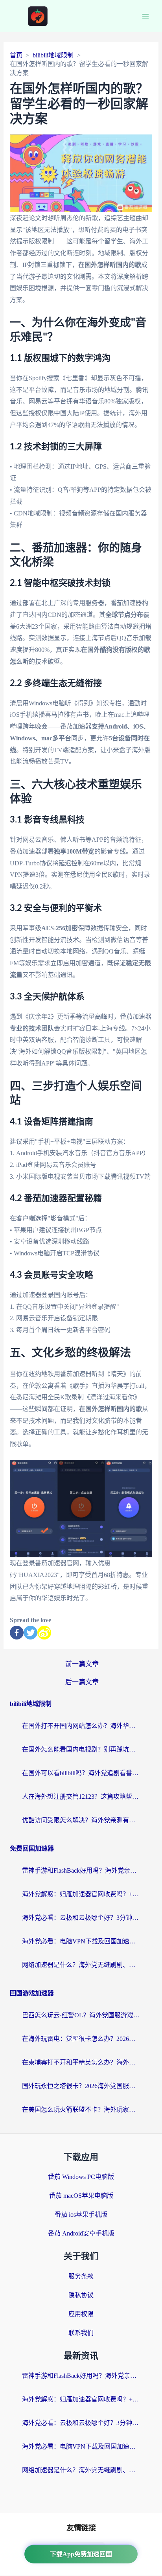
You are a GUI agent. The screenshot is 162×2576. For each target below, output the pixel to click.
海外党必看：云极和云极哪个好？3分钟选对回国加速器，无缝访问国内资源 (81, 1918)
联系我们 (81, 2333)
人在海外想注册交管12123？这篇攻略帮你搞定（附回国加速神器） (81, 1797)
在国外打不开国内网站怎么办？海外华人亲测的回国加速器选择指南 (81, 1726)
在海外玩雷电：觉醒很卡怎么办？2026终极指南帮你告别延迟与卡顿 (81, 2039)
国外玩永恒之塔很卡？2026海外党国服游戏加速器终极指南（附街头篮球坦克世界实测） (81, 2086)
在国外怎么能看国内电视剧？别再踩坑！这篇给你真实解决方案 (81, 1749)
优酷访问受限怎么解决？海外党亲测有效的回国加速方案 (81, 1820)
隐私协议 (81, 2295)
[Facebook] (17, 1633)
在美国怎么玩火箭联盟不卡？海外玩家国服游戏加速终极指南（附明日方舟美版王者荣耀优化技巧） (81, 2110)
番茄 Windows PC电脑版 (81, 2177)
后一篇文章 (82, 1682)
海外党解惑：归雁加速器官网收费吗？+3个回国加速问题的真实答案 (81, 1894)
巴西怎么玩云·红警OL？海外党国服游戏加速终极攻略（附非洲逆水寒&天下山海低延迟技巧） (81, 2015)
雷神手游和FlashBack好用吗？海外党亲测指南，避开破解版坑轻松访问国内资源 (81, 1870)
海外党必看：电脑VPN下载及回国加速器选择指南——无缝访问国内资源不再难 (81, 1941)
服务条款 (81, 2276)
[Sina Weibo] (44, 1633)
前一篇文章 (82, 1664)
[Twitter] (30, 1633)
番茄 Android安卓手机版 (81, 2233)
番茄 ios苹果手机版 (81, 2214)
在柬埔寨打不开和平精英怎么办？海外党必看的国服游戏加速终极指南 (81, 2062)
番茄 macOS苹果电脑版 (81, 2196)
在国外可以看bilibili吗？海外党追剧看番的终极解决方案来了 (81, 1773)
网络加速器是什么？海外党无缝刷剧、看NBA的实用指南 (81, 1965)
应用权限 (81, 2314)
